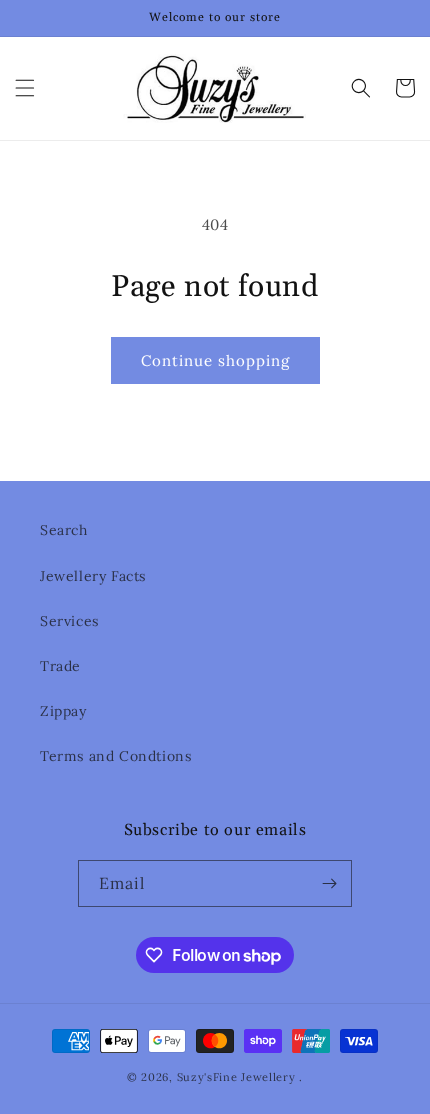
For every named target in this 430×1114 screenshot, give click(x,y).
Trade (60, 666)
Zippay (63, 711)
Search (64, 530)
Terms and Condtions (115, 756)
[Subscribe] (329, 883)
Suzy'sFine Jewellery (236, 1077)
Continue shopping (215, 360)
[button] (25, 88)
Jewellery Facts (93, 576)
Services (69, 621)
